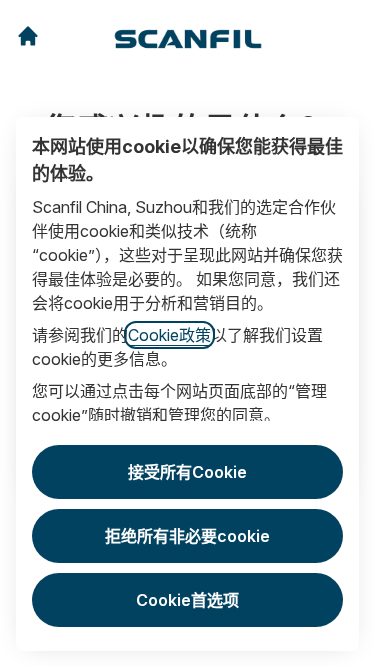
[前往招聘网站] (28, 36)
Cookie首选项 (187, 600)
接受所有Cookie (187, 472)
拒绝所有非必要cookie (187, 536)
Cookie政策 (169, 335)
